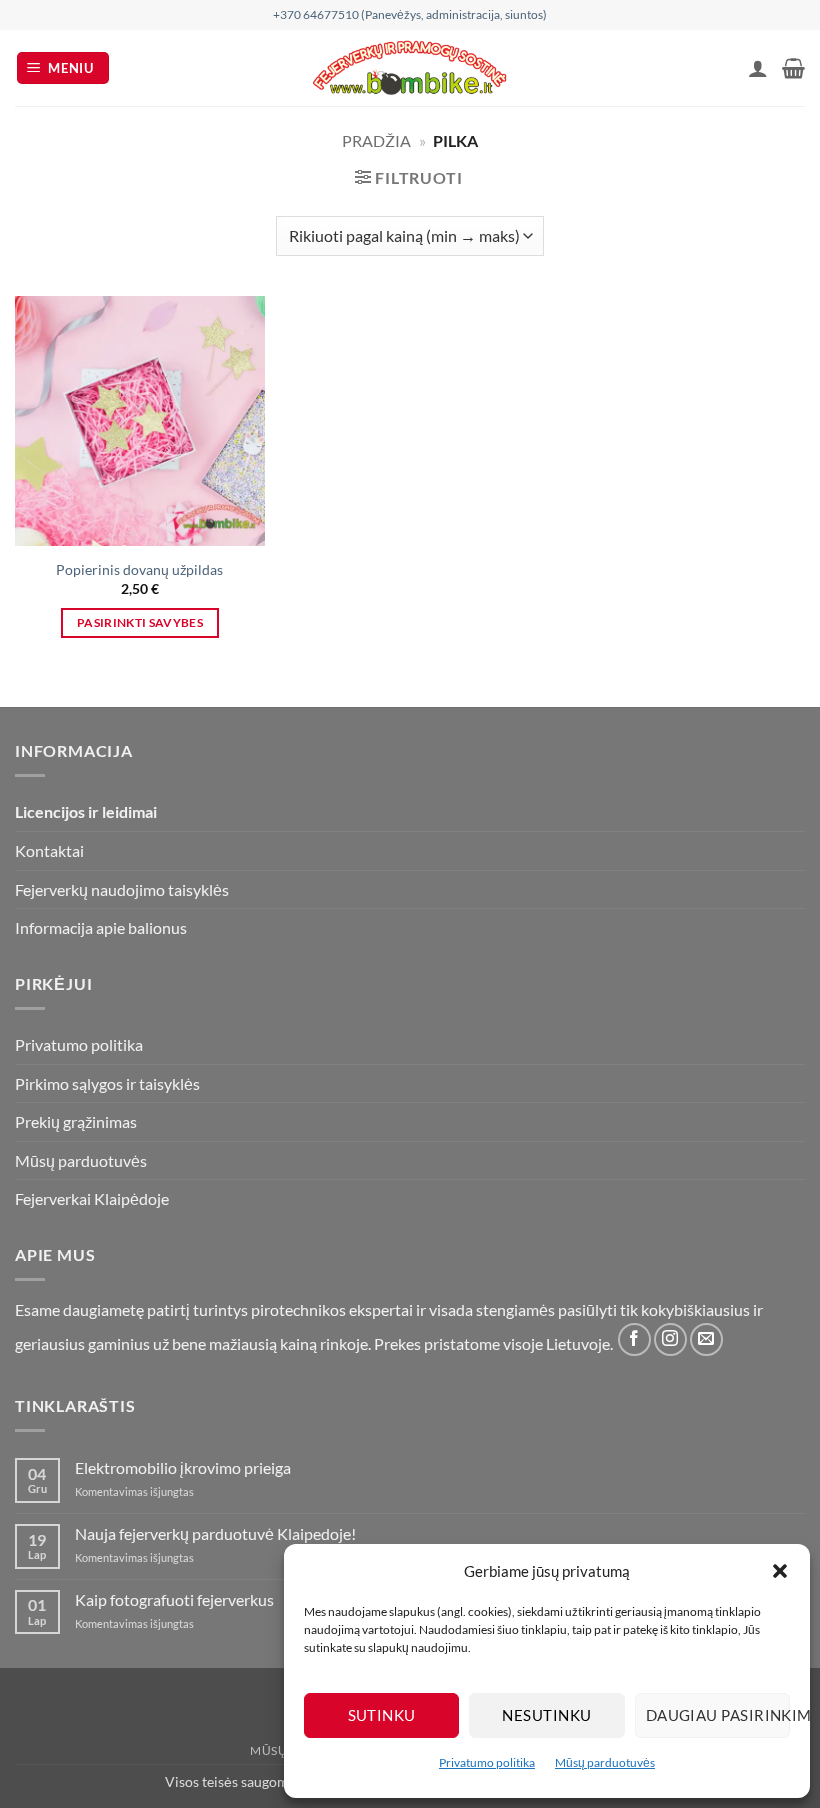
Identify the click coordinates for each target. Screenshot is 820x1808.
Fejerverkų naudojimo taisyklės (122, 889)
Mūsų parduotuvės (605, 1762)
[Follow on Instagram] (670, 1339)
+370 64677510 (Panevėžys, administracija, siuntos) (410, 14)
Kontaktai (49, 850)
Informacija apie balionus (101, 927)
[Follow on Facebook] (634, 1339)
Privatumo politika (487, 1762)
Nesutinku (546, 1715)
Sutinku (382, 1715)
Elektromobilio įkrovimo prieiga (183, 1467)
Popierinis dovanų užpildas (139, 569)
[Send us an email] (706, 1339)
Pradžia (376, 140)
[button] (780, 1571)
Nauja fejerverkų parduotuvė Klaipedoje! (215, 1533)
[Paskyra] (758, 68)
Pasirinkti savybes (140, 622)
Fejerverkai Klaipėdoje (92, 1198)
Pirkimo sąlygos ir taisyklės (107, 1083)
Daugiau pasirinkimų (718, 1715)
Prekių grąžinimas (76, 1121)
